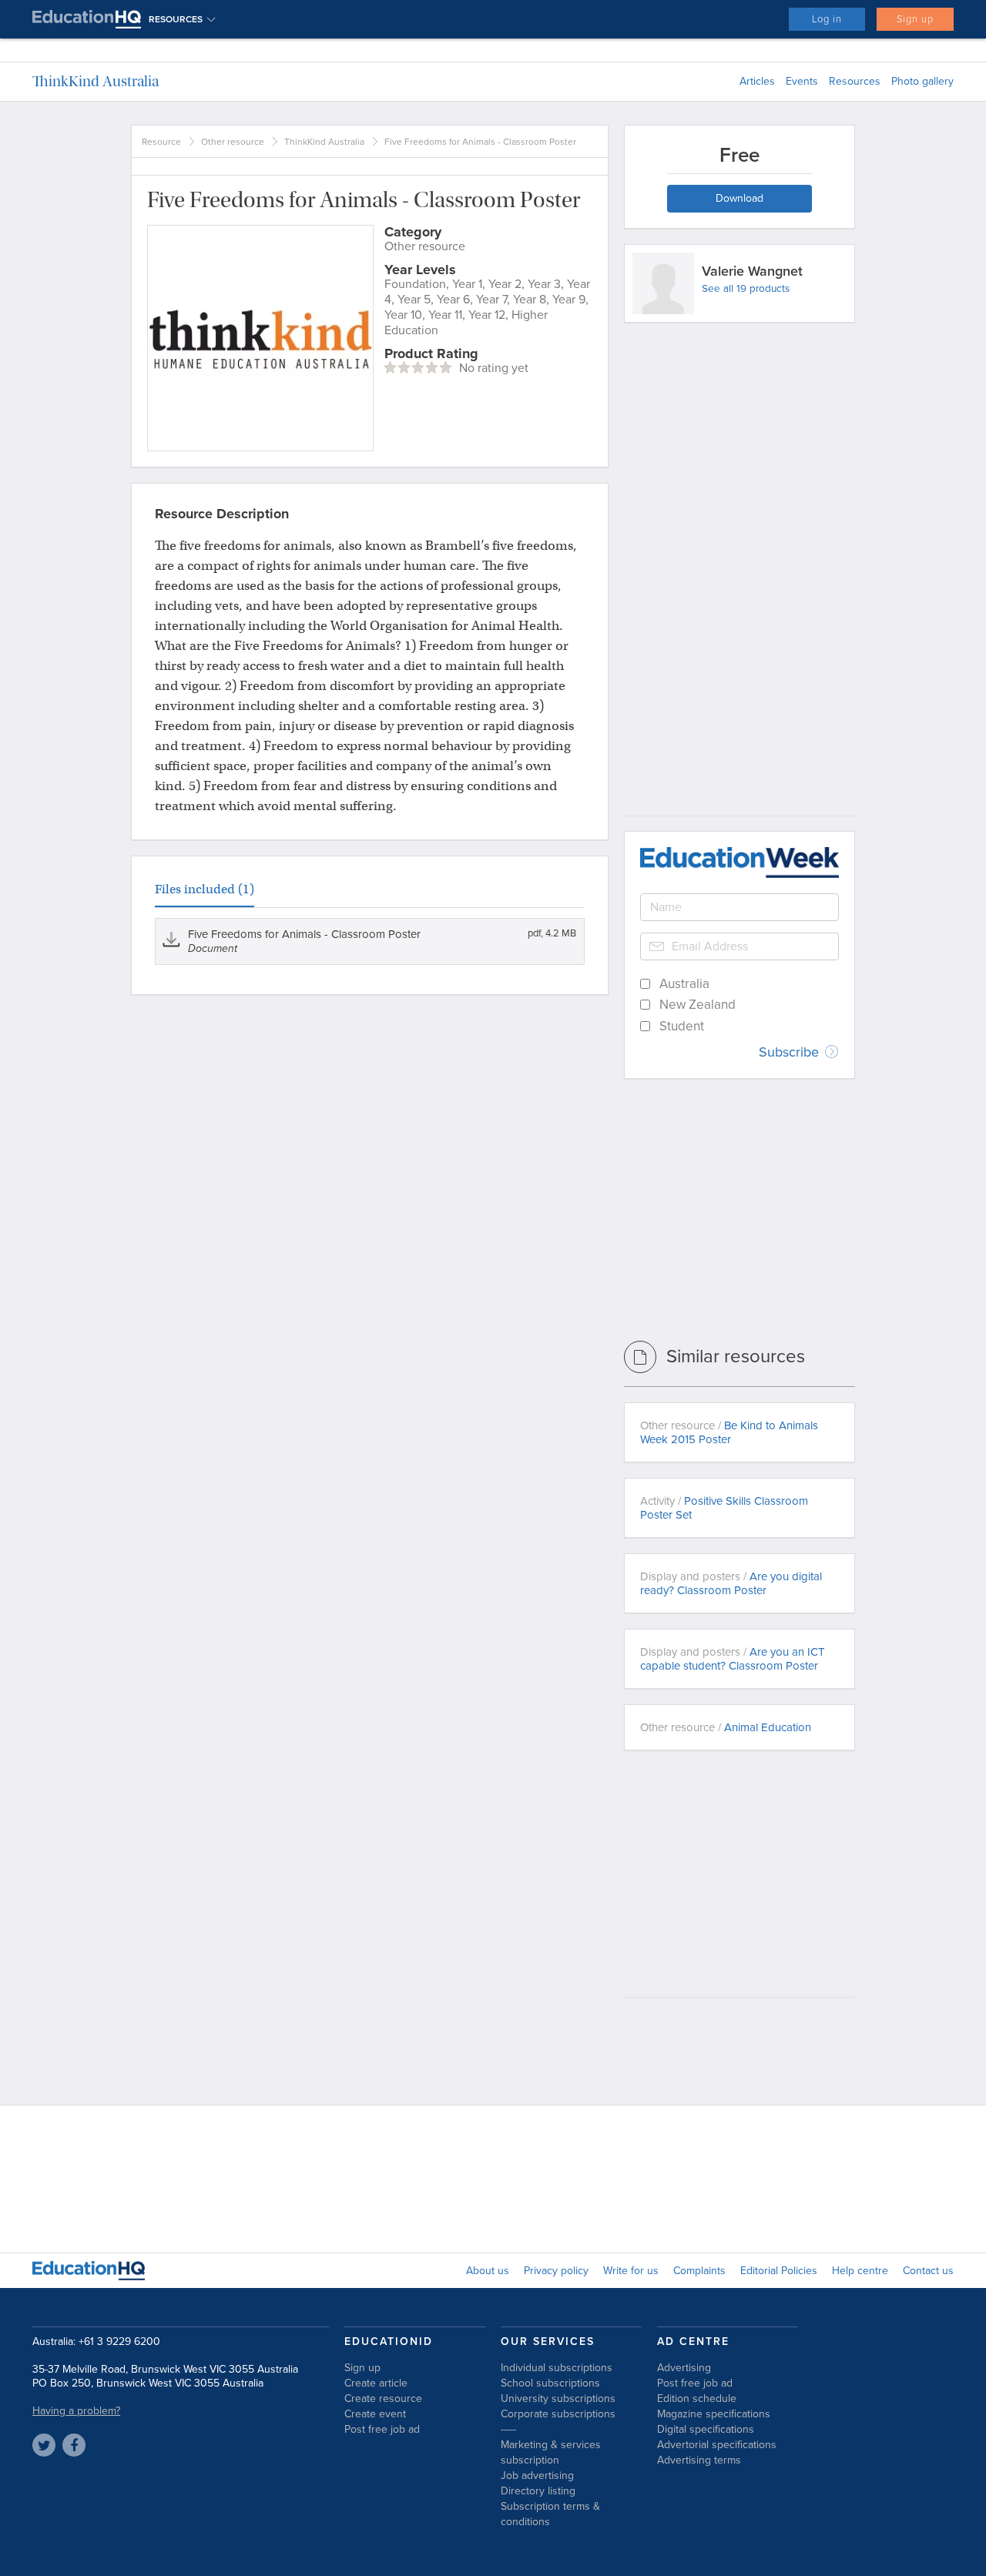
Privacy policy (556, 2271)
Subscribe (791, 1052)
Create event (375, 2414)
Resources (855, 81)
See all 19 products (746, 289)
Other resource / (729, 1432)
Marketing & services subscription (551, 2452)
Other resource (233, 142)
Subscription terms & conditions (550, 2514)
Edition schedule (697, 2398)
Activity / (724, 1508)
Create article (376, 2383)
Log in (827, 19)
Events (802, 81)
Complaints (699, 2271)
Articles (757, 81)
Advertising (684, 2368)
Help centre (860, 2271)
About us (488, 2271)
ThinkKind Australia (96, 81)
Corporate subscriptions (558, 2414)
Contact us (928, 2271)
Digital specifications (706, 2429)
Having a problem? (76, 2411)
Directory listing (538, 2491)
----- (508, 2429)
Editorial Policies (779, 2271)
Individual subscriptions (557, 2368)
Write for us (631, 2271)
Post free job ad (382, 2429)
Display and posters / (731, 1583)
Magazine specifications (714, 2414)
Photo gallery (922, 81)
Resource (161, 142)
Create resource (383, 2398)
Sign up (915, 19)
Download (739, 198)
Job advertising (537, 2476)
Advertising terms (699, 2460)
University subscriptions (558, 2398)
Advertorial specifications (717, 2445)
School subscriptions (550, 2383)
